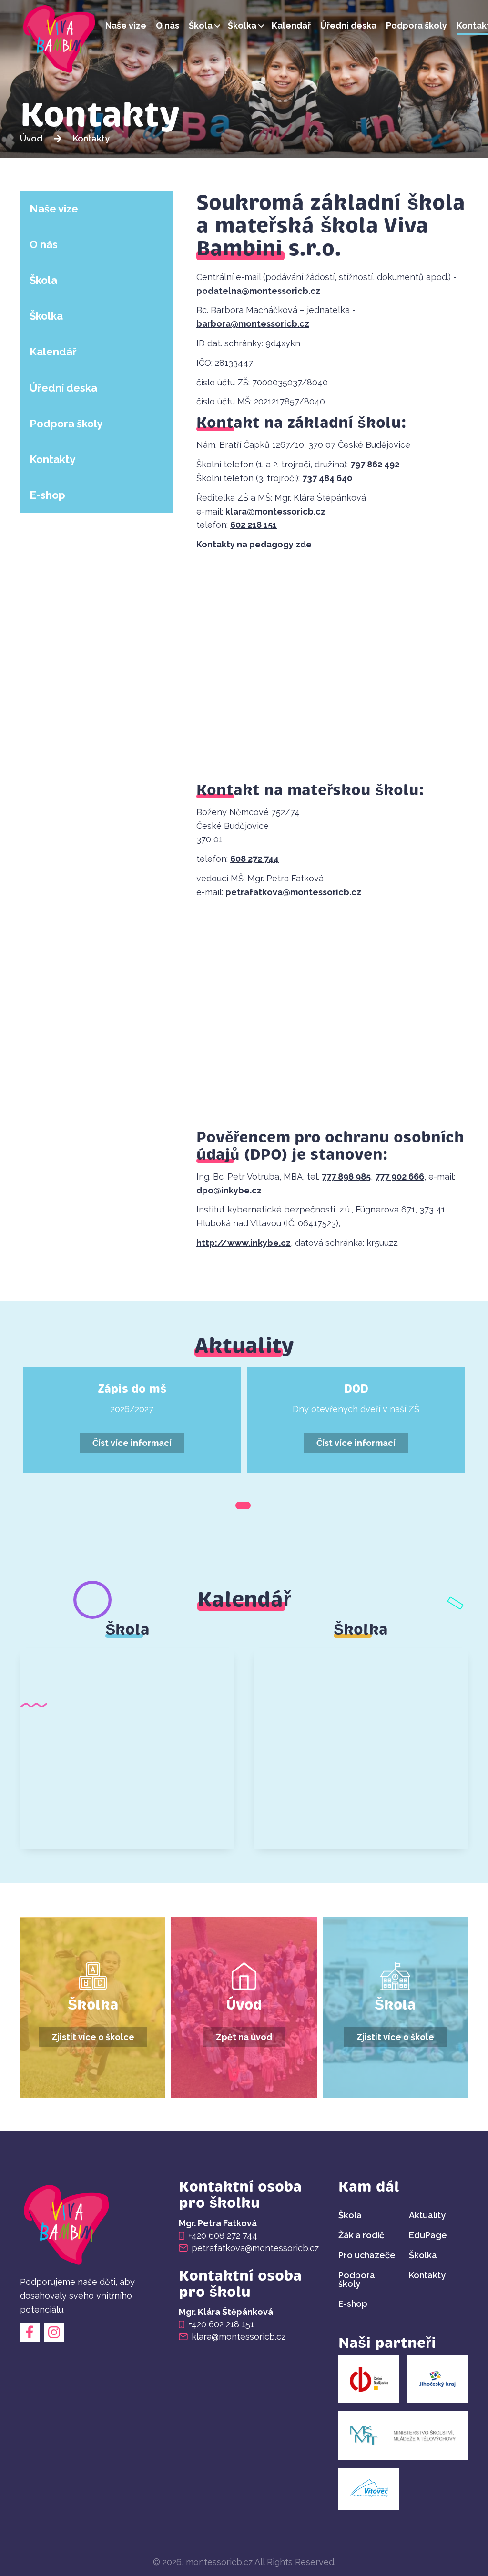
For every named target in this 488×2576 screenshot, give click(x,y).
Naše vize (126, 25)
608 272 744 (254, 859)
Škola (201, 25)
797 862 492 (375, 464)
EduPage (428, 2235)
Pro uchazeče (367, 2255)
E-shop (47, 495)
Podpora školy (417, 25)
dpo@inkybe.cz (229, 1190)
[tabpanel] (132, 1420)
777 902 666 (400, 1177)
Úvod (31, 138)
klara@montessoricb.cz (275, 511)
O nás (168, 25)
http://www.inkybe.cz (244, 1243)
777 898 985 (346, 1177)
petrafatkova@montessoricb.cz (293, 892)
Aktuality (427, 2215)
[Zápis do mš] (132, 1420)
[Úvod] (60, 41)
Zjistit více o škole (395, 2037)
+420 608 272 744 (223, 2236)
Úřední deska (348, 25)
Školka (242, 25)
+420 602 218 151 (221, 2324)
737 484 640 (327, 478)
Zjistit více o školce (93, 2037)
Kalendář (291, 25)
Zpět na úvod (244, 2037)
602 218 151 (254, 525)
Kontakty (52, 459)
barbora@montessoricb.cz (253, 324)
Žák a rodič (361, 2235)
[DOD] (356, 1420)
